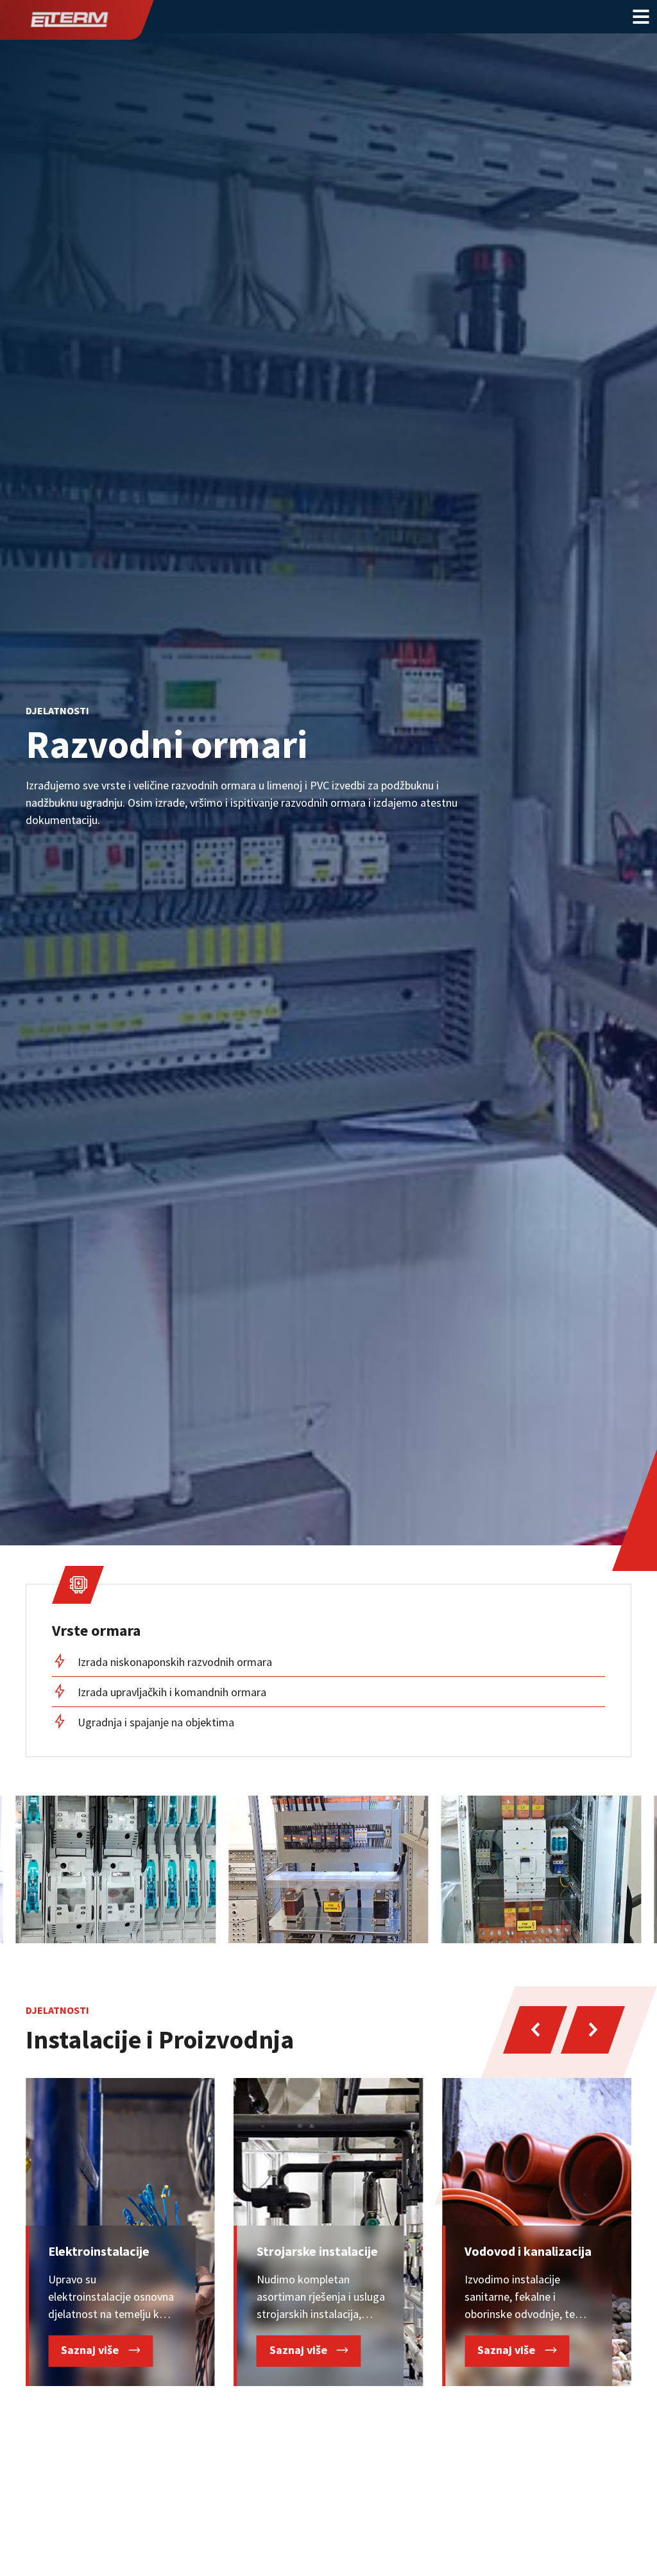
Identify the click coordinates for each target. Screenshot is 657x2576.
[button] (535, 2030)
